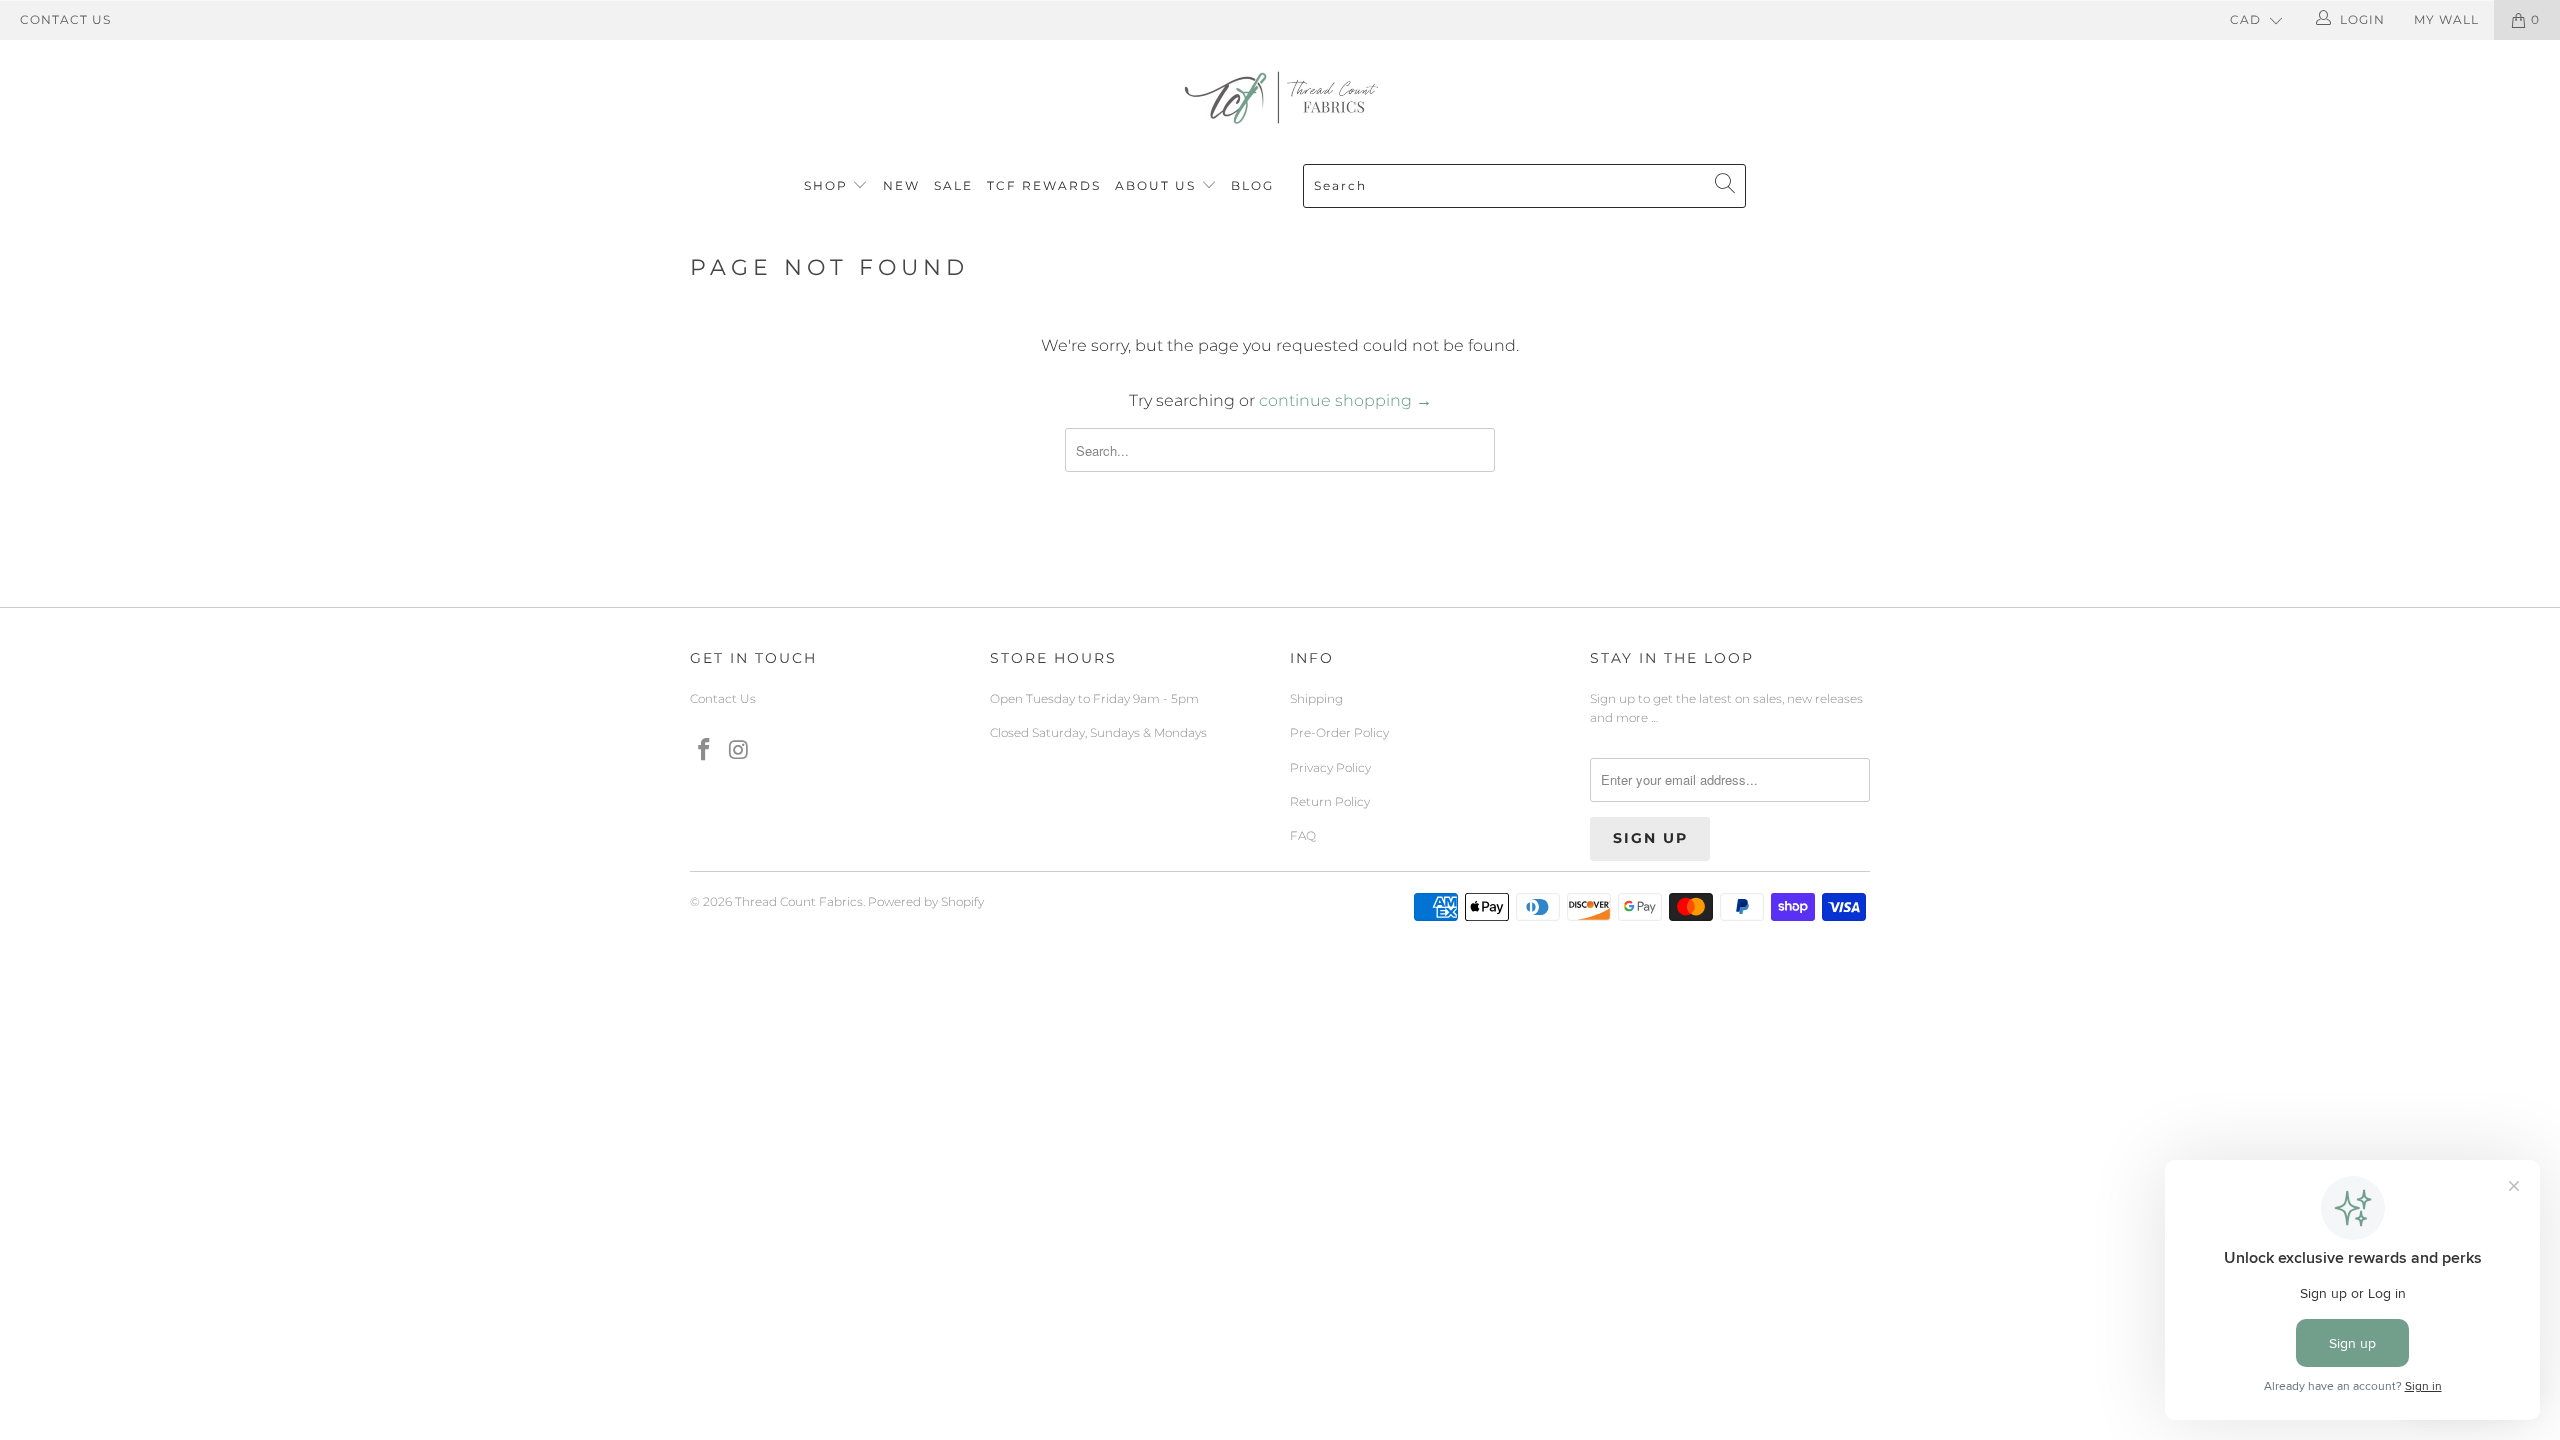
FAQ (1303, 835)
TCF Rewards (1044, 185)
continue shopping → (1345, 400)
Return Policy (1330, 801)
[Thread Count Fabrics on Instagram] (740, 751)
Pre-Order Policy (1339, 732)
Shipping (1316, 698)
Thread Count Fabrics (799, 901)
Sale (953, 185)
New (901, 185)
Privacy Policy (1330, 767)
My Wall (2446, 19)
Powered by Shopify (926, 901)
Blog (1252, 185)
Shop (826, 185)
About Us (1158, 185)
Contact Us (65, 19)
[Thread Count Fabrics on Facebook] (705, 751)
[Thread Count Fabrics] (1280, 97)
